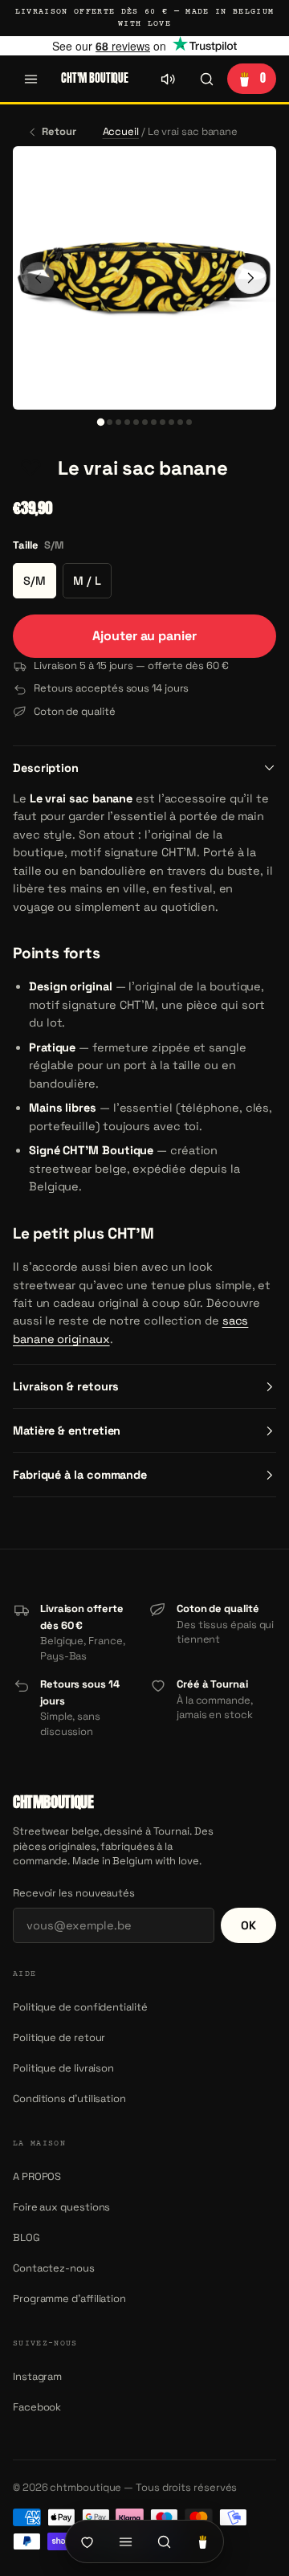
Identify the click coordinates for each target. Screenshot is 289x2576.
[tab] (100, 422)
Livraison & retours (66, 1386)
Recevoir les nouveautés (74, 1893)
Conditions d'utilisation (69, 2098)
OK (248, 1925)
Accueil (121, 131)
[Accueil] (87, 2541)
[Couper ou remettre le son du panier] (168, 79)
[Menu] (31, 79)
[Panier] (202, 2541)
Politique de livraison (63, 2068)
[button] (31, 468)
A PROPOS (37, 2176)
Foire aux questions (61, 2207)
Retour (59, 131)
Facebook (37, 2407)
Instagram (37, 2376)
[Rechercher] (206, 79)
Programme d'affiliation (69, 2298)
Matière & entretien (67, 1431)
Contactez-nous (54, 2268)
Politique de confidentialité (80, 2007)
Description (46, 768)
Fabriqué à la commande (80, 1475)
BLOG (26, 2237)
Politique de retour (59, 2037)
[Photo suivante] (250, 278)
